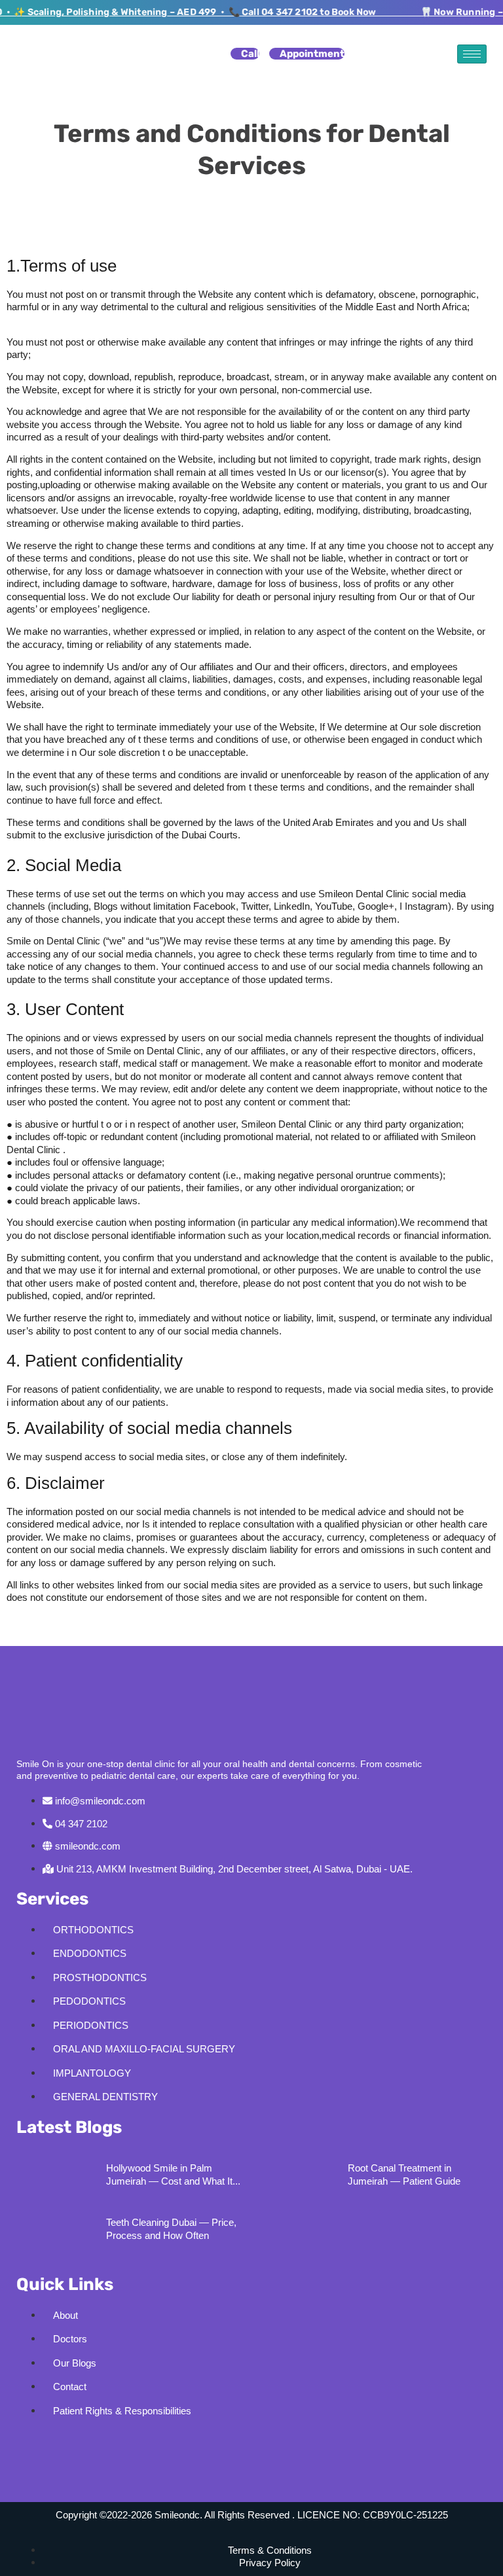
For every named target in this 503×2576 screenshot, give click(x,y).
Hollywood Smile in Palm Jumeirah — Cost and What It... (173, 2174)
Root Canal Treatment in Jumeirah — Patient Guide (404, 2174)
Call (250, 54)
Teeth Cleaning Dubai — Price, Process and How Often (171, 2229)
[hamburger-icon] (472, 54)
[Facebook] (33, 2446)
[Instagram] (71, 2446)
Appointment (312, 54)
